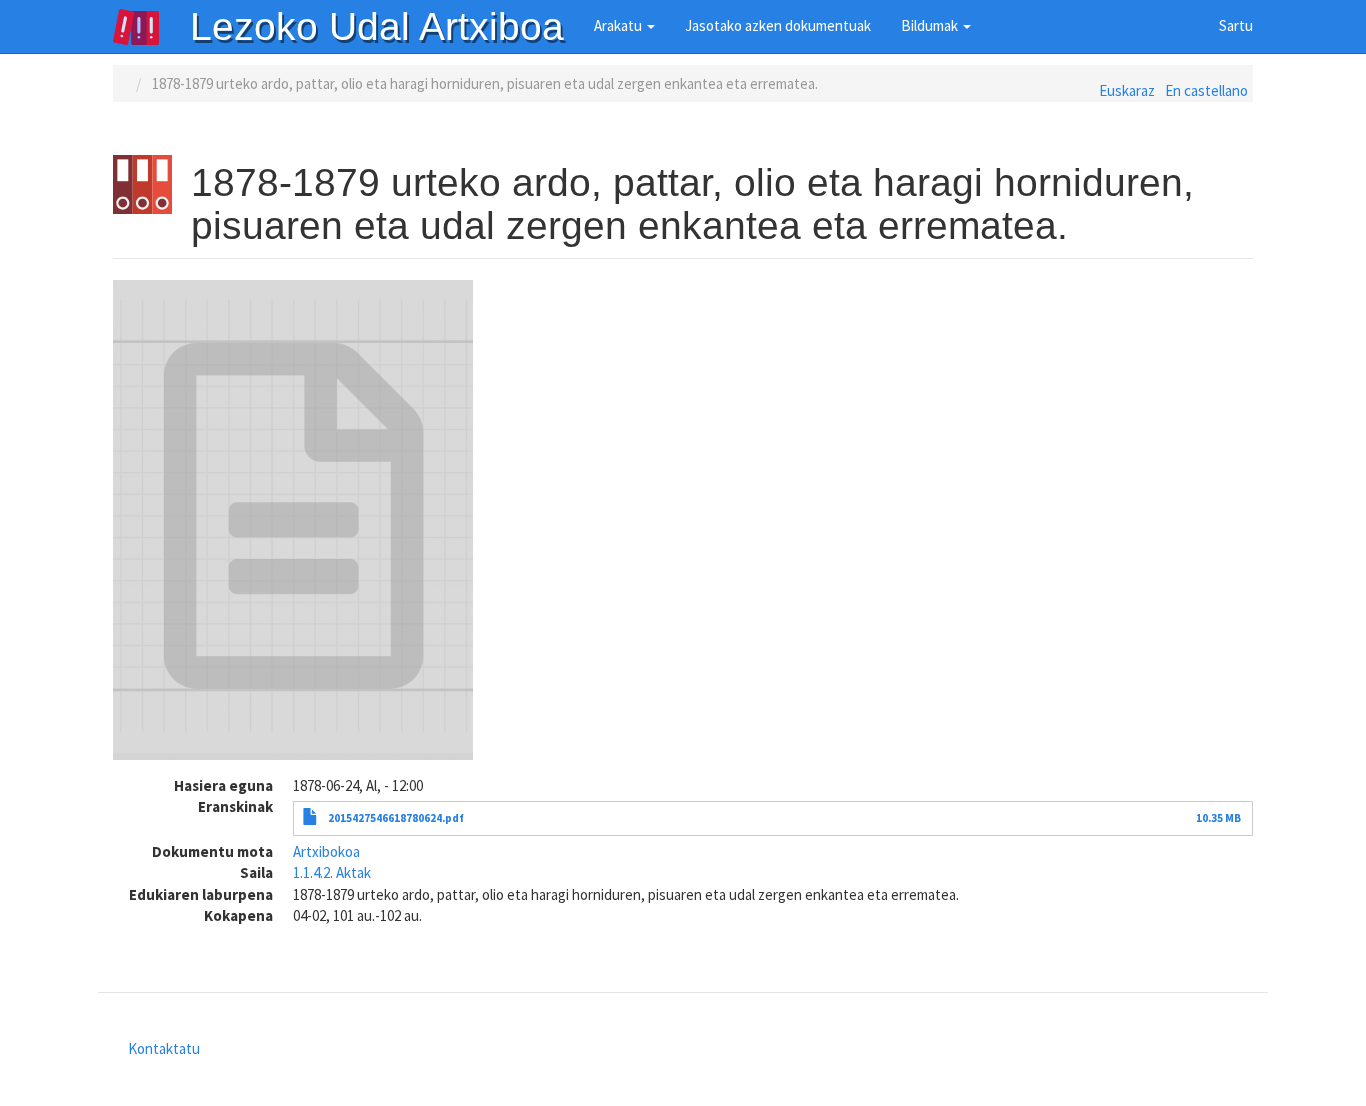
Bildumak (931, 25)
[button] (293, 520)
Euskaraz (1127, 90)
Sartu (1236, 25)
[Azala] (151, 27)
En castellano (1206, 90)
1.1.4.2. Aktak (332, 872)
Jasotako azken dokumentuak (778, 25)
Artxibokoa (326, 851)
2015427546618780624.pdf (396, 818)
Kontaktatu (164, 1048)
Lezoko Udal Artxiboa (377, 26)
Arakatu (619, 25)
